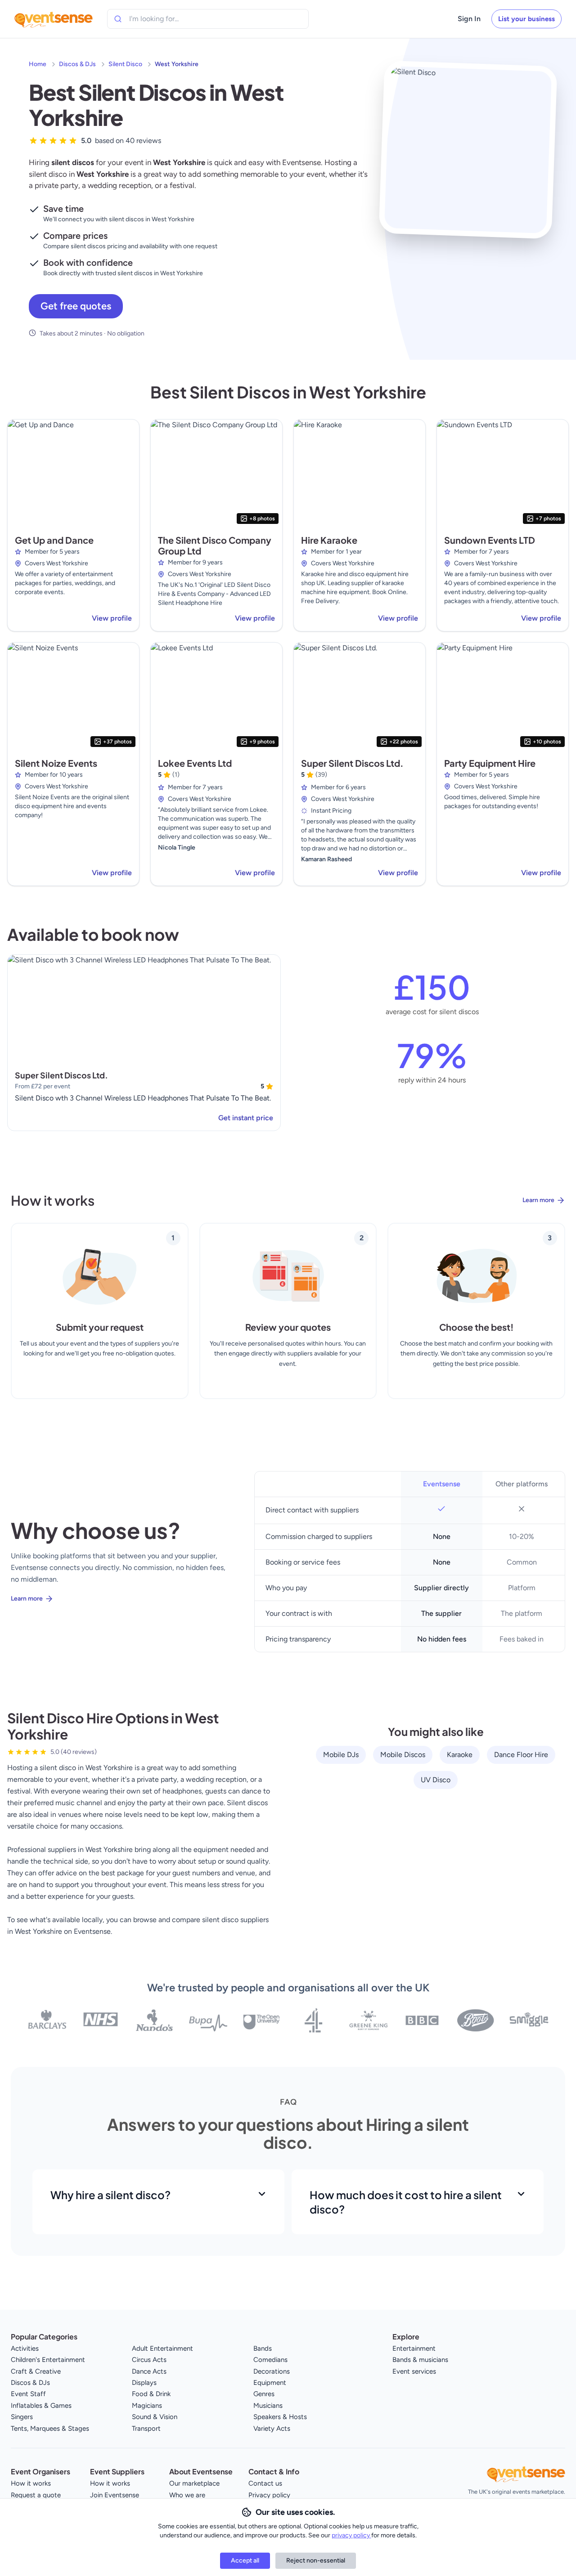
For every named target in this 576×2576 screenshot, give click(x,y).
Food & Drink (151, 2394)
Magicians (147, 2406)
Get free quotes (76, 306)
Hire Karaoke (329, 540)
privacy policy (351, 2535)
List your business (526, 19)
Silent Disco (125, 64)
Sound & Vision (155, 2417)
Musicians (268, 2406)
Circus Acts (149, 2360)
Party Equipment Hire (490, 763)
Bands (263, 2348)
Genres (264, 2394)
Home (38, 64)
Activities (25, 2348)
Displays (144, 2383)
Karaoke (460, 1755)
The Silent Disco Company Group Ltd (215, 545)
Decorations (272, 2371)
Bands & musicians (420, 2360)
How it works (31, 2483)
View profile (112, 618)
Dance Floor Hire (521, 1755)
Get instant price (246, 1118)
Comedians (270, 2360)
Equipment (270, 2383)
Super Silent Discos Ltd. (352, 763)
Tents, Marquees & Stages (50, 2428)
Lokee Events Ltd (195, 763)
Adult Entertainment (162, 2348)
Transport (146, 2428)
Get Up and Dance (54, 540)
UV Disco (436, 1780)
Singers (22, 2417)
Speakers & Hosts (280, 2417)
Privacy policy (269, 2495)
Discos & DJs (77, 64)
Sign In (469, 19)
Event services (414, 2371)
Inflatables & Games (41, 2406)
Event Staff (28, 2394)
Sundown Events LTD (490, 540)
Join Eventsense (115, 2495)
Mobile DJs (341, 1755)
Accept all (245, 2560)
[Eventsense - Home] (54, 19)
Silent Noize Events (56, 763)
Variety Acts (272, 2428)
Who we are (187, 2495)
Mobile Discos (403, 1755)
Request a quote (36, 2495)
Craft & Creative (36, 2371)
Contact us (265, 2483)
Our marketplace (194, 2483)
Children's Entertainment (48, 2360)
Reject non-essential (316, 2560)
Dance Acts (149, 2371)
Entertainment (414, 2348)
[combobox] (170, 19)
